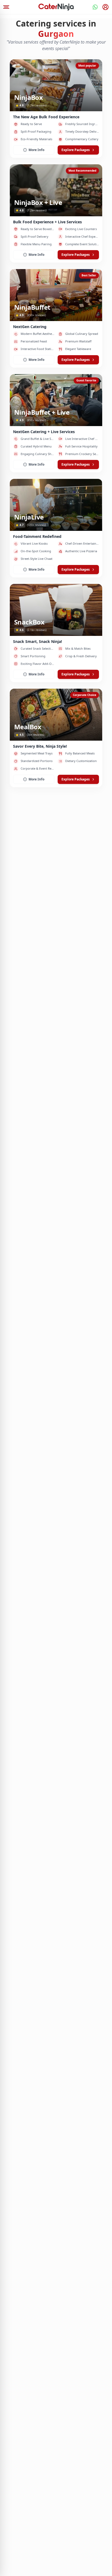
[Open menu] (6, 7)
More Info (36, 150)
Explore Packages (76, 150)
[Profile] (105, 7)
